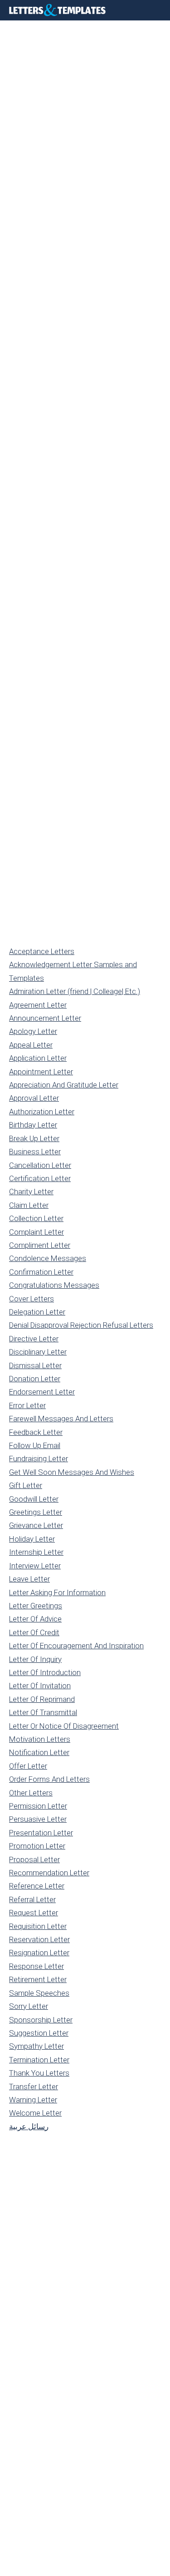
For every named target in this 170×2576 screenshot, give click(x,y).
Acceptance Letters (42, 951)
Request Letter (34, 1913)
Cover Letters (32, 1299)
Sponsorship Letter (41, 2020)
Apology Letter (33, 1031)
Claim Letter (29, 1205)
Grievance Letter (36, 1525)
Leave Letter (29, 1579)
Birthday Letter (33, 1125)
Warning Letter (33, 2100)
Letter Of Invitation (40, 1686)
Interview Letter (35, 1566)
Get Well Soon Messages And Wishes (72, 1472)
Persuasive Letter (38, 1819)
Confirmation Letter (41, 1272)
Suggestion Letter (39, 2033)
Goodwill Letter (34, 1499)
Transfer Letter (34, 2087)
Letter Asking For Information (57, 1592)
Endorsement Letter (42, 1392)
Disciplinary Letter (38, 1352)
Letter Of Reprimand (42, 1699)
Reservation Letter (39, 1939)
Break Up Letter (34, 1138)
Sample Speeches (39, 1993)
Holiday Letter (32, 1539)
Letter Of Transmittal (43, 1712)
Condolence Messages (48, 1258)
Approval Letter (34, 1098)
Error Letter (27, 1405)
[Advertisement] (85, 110)
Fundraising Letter (39, 1459)
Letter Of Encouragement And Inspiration (76, 1646)
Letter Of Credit (34, 1632)
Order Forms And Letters (49, 1779)
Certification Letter (40, 1178)
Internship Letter (36, 1552)
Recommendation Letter (49, 1873)
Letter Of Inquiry (35, 1659)
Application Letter (38, 1058)
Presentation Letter (41, 1833)
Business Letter (35, 1152)
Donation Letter (35, 1379)
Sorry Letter (29, 2006)
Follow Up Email (35, 1445)
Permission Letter (38, 1806)
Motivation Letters (40, 1739)
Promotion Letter (37, 1846)
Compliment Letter (40, 1245)
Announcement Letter (45, 1018)
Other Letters (31, 1793)
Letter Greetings (36, 1606)
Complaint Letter (36, 1232)
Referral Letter (32, 1899)
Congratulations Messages (54, 1285)
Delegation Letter (37, 1312)
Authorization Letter (42, 1112)
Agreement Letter (38, 1005)
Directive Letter (34, 1339)
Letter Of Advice (35, 1619)
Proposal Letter (34, 1859)
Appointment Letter (41, 1072)
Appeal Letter (31, 1045)
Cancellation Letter (40, 1165)
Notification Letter (39, 1752)
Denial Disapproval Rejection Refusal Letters (81, 1325)
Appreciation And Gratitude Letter (64, 1085)
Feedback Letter (36, 1432)
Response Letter (36, 1966)
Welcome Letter (35, 2113)
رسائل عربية (29, 2126)
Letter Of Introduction (45, 1672)
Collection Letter (36, 1218)
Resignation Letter (39, 1953)
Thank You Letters (39, 2073)
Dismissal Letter (35, 1365)
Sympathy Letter (36, 2046)
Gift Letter (26, 1485)
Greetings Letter (36, 1512)
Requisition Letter (38, 1926)
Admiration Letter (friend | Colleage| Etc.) (75, 991)
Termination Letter (39, 2060)
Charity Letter (31, 1192)
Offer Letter (28, 1766)
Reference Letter (37, 1886)
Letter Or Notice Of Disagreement (64, 1726)
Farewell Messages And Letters (61, 1419)
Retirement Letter (38, 1979)
